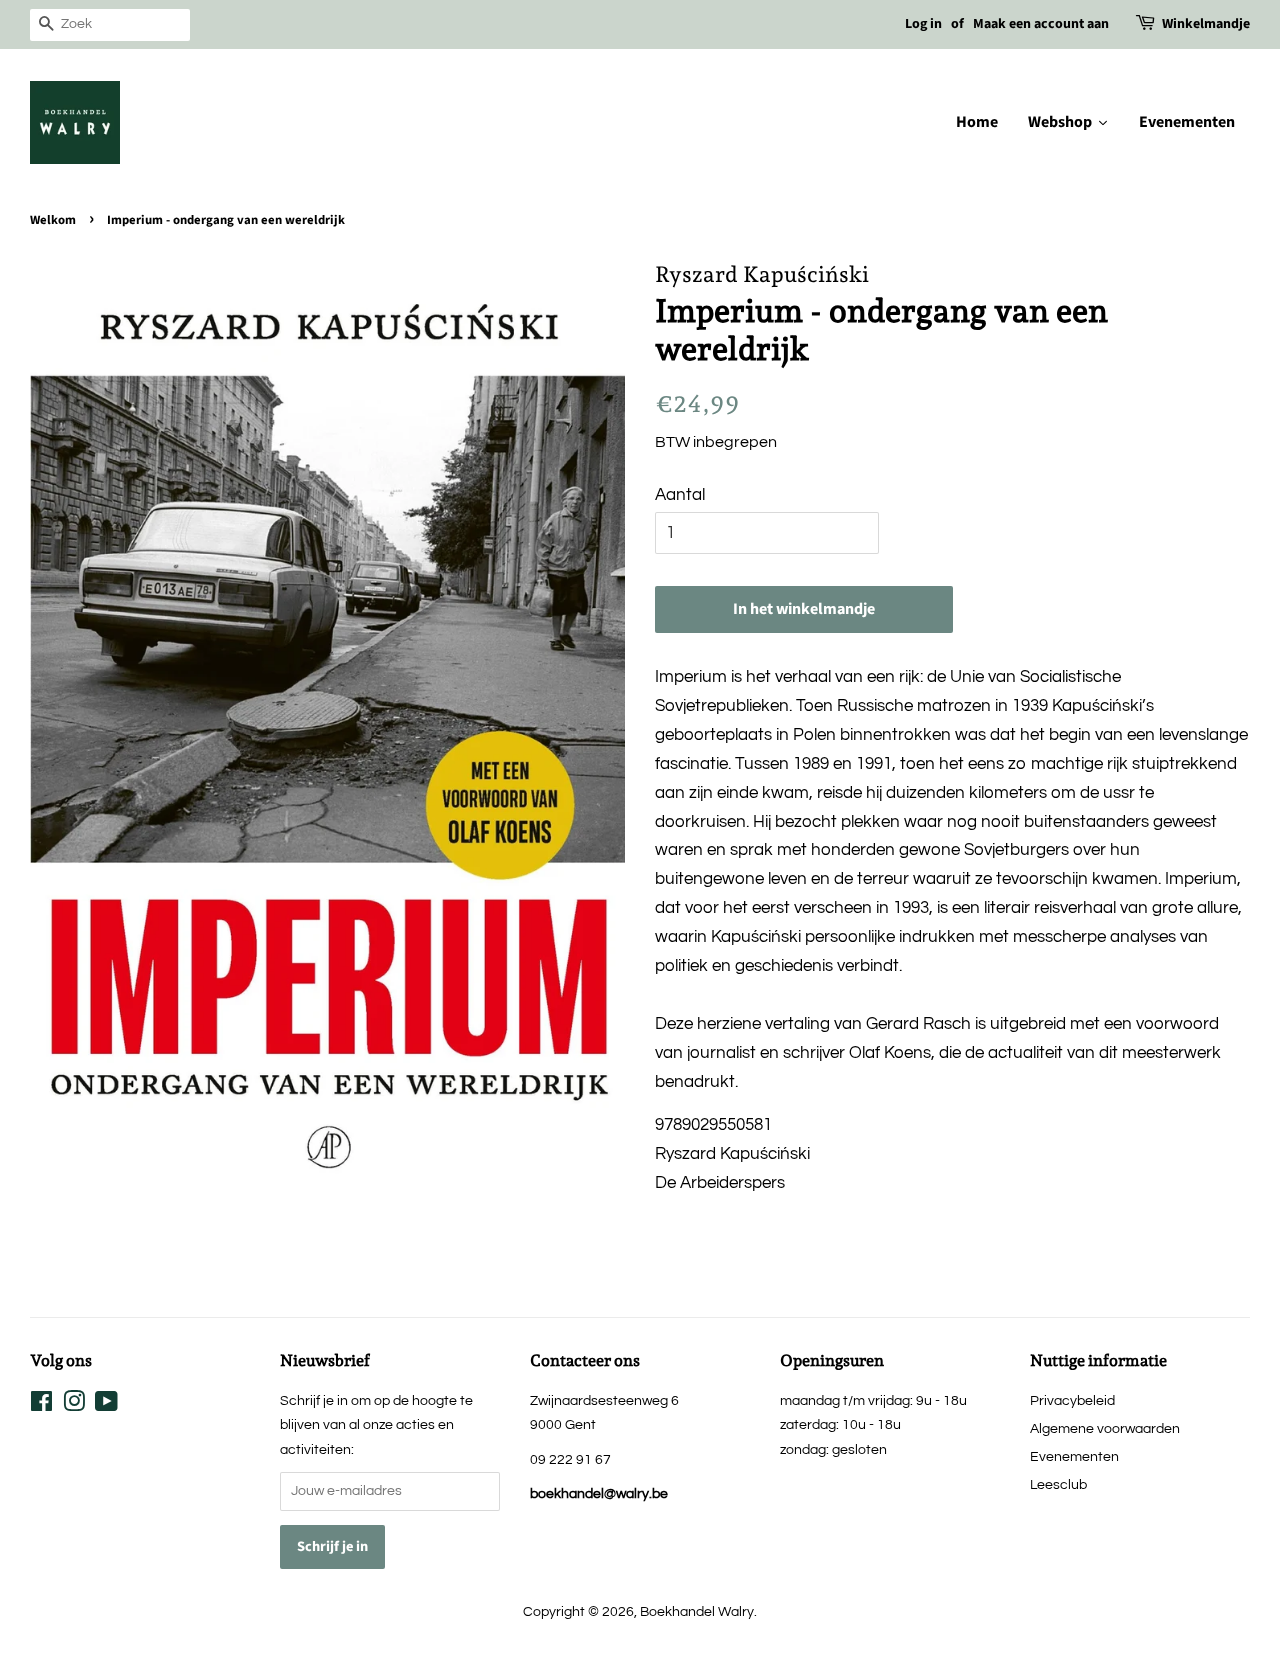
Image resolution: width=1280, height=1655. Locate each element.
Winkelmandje (1206, 24)
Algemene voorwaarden (1105, 1428)
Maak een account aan (1041, 24)
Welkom (53, 220)
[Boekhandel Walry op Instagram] (74, 1405)
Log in (923, 24)
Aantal (680, 495)
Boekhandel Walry (697, 1611)
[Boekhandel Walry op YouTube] (106, 1405)
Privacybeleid (1072, 1400)
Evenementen (1074, 1456)
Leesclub (1058, 1484)
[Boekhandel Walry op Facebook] (41, 1405)
